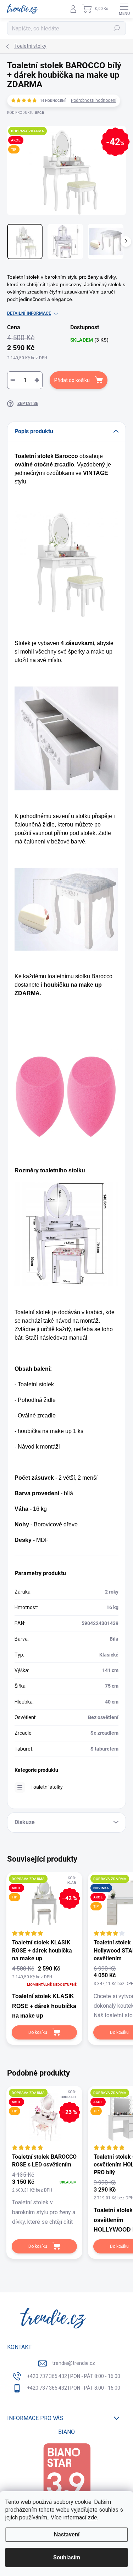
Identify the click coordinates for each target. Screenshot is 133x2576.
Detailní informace (29, 313)
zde (92, 2517)
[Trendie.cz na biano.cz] (67, 2477)
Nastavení (67, 2534)
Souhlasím (67, 2557)
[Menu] (124, 9)
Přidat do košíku (72, 380)
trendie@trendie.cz (74, 2363)
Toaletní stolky (47, 1787)
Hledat (117, 28)
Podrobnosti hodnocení (94, 100)
